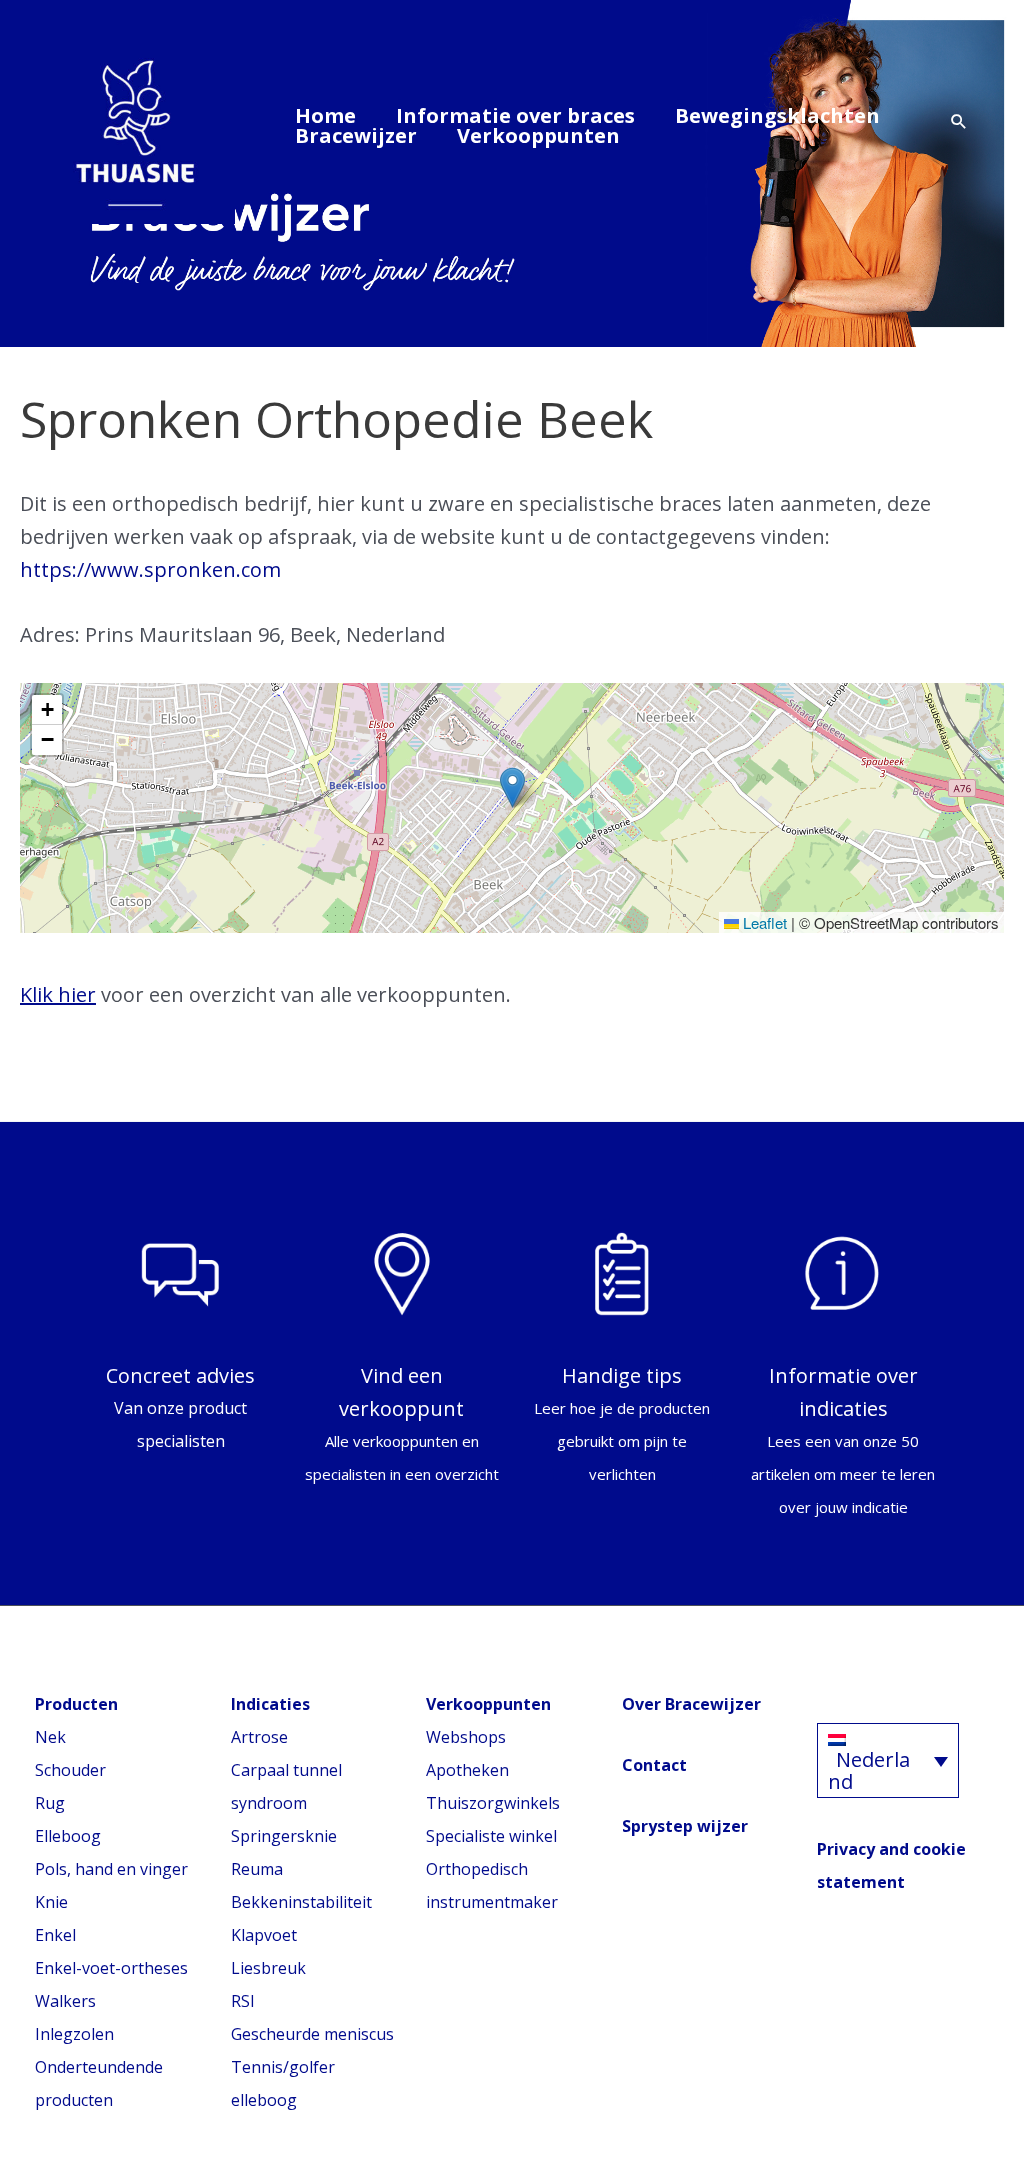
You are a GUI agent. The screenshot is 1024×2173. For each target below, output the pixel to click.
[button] (959, 122)
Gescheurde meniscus (312, 2034)
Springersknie (284, 1836)
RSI (243, 2001)
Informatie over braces (515, 116)
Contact (654, 1765)
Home (325, 116)
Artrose (259, 1737)
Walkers (65, 2001)
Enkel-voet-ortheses (111, 1968)
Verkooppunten (538, 136)
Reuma (257, 1869)
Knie (51, 1902)
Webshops (466, 1737)
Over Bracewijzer (691, 1704)
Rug (50, 1803)
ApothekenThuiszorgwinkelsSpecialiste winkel (493, 1803)
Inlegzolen (74, 2034)
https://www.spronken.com (150, 569)
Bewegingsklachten (777, 116)
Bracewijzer (356, 136)
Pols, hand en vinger (111, 1869)
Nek (50, 1737)
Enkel (55, 1935)
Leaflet (763, 922)
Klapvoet (264, 1935)
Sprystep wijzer (685, 1826)
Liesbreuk (268, 1968)
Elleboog (68, 1836)
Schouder (70, 1770)
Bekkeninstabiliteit (301, 1902)
